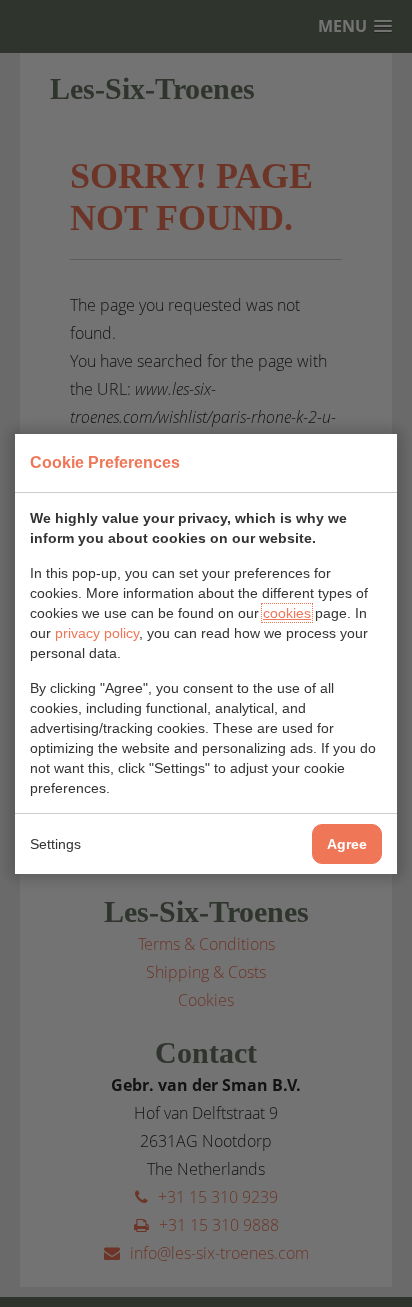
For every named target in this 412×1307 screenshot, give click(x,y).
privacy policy (97, 633)
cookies (287, 613)
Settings (55, 844)
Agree (347, 844)
